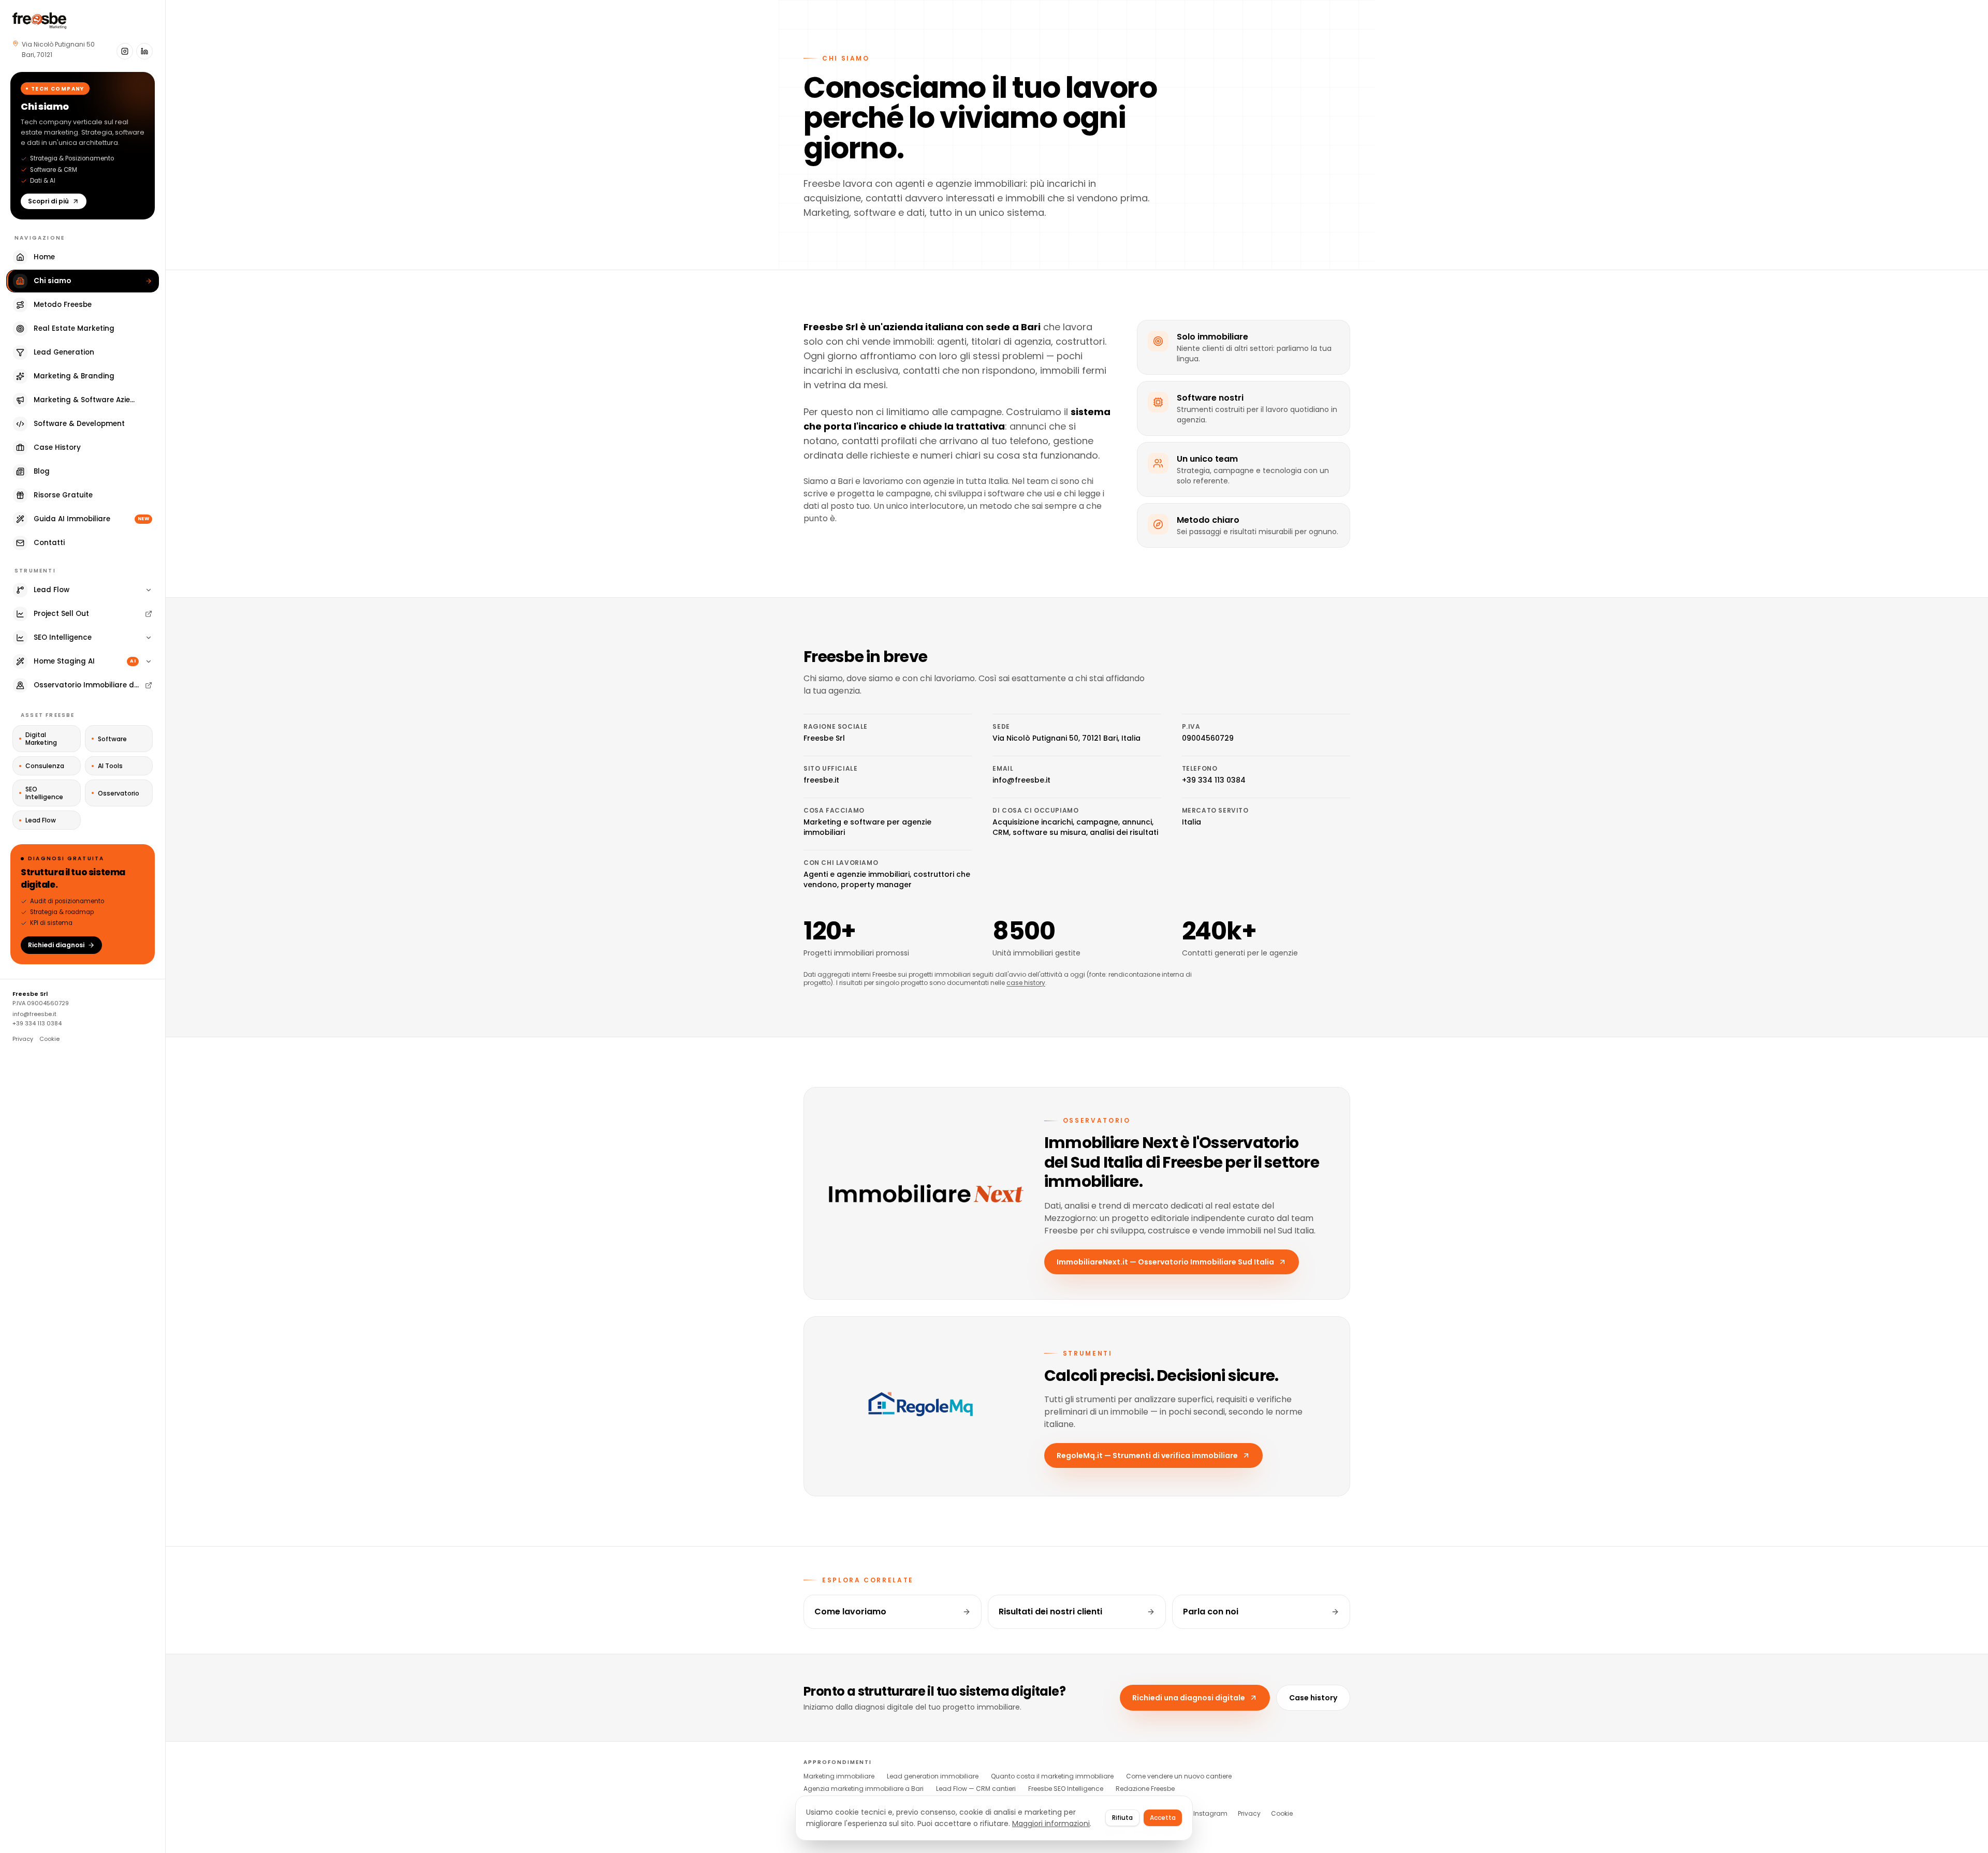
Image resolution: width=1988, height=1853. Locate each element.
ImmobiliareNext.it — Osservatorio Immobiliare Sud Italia (1165, 1262)
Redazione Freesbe (1145, 1789)
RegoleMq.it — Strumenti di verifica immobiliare (1147, 1455)
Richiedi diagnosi (56, 945)
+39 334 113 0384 (37, 1023)
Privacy (23, 1039)
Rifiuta (1122, 1818)
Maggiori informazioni (1051, 1823)
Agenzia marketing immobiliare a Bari (864, 1789)
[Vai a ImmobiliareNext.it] (926, 1194)
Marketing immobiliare (839, 1776)
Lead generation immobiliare (933, 1776)
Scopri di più (48, 201)
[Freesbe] (39, 21)
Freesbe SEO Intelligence (1066, 1789)
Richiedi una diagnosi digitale (1189, 1698)
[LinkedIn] (144, 51)
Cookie (49, 1039)
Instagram (1210, 1814)
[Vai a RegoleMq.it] (926, 1407)
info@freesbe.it (34, 1014)
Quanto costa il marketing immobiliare (1052, 1776)
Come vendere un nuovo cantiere (1179, 1776)
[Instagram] (125, 51)
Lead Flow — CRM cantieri (976, 1789)
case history (1026, 983)
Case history (1313, 1698)
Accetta (1163, 1818)
